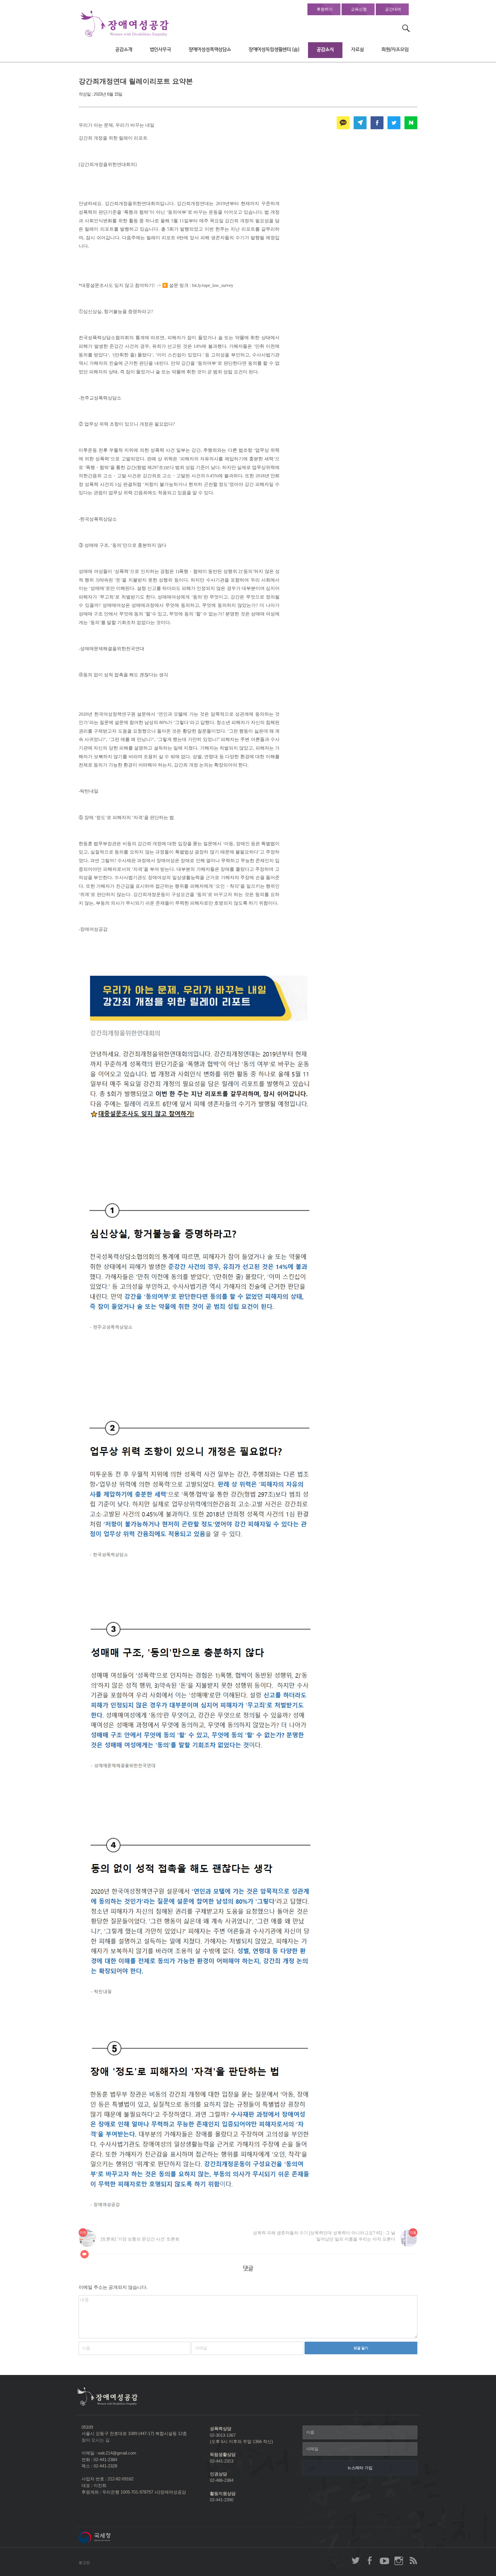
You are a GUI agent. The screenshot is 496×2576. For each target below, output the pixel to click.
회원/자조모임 (395, 50)
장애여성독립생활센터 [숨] (274, 50)
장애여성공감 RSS (413, 2560)
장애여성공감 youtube (384, 2560)
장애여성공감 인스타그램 (399, 2560)
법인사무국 (160, 50)
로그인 (84, 2563)
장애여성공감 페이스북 (370, 2560)
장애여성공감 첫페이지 (125, 24)
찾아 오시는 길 (96, 2440)
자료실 (358, 50)
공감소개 (124, 50)
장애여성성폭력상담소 (210, 50)
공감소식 (325, 50)
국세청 (107, 2537)
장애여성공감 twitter (356, 2560)
